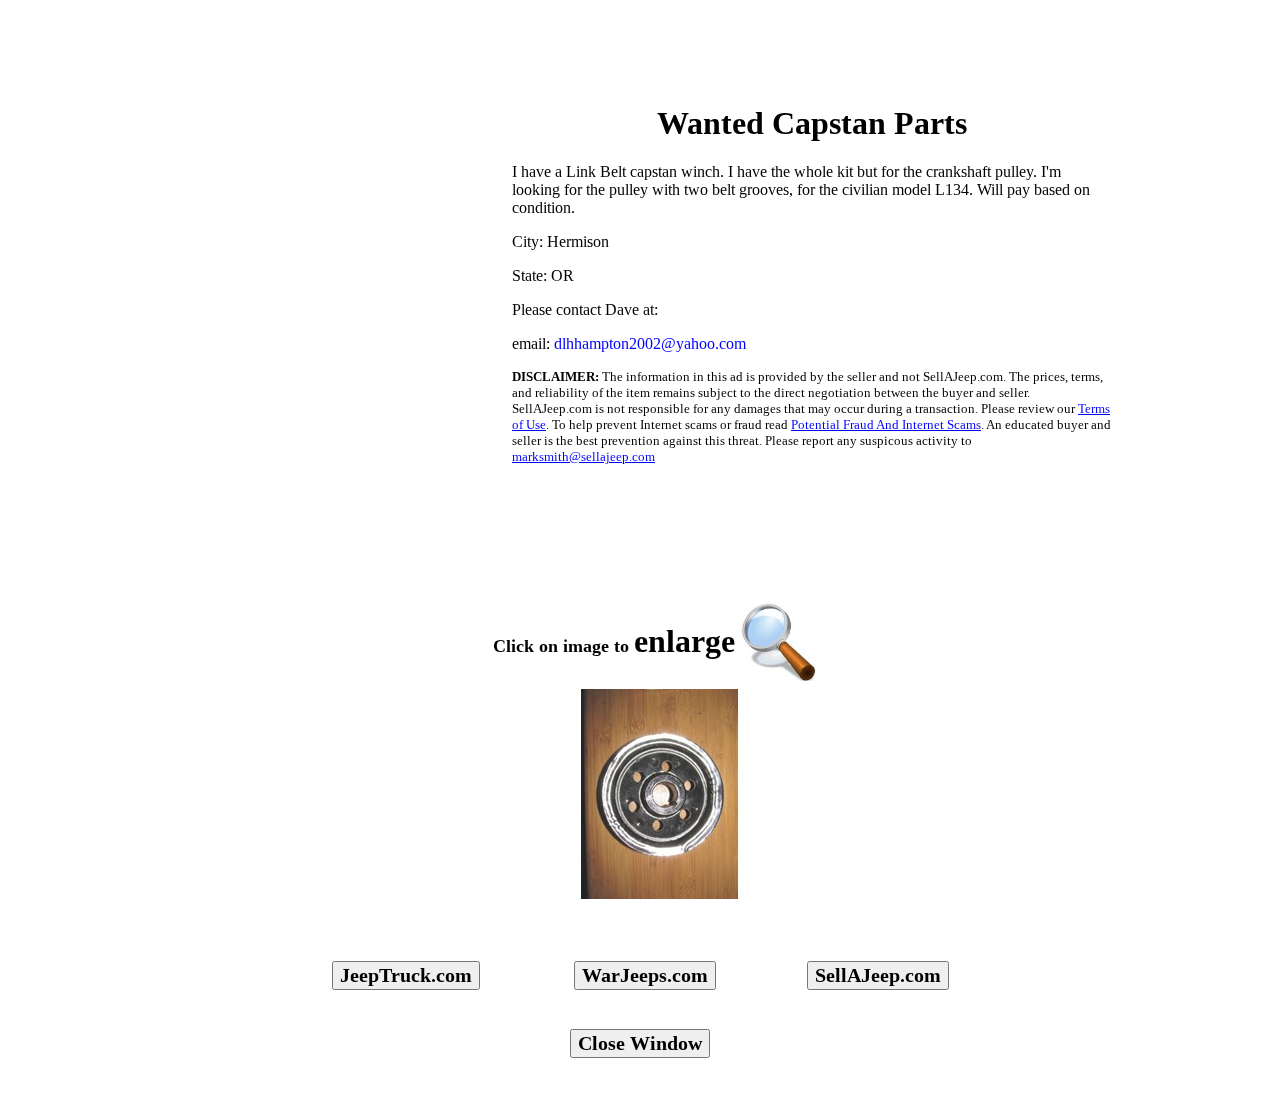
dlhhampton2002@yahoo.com (650, 343)
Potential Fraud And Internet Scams (886, 424)
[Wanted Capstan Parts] (660, 794)
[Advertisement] (336, 151)
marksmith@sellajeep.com (583, 456)
